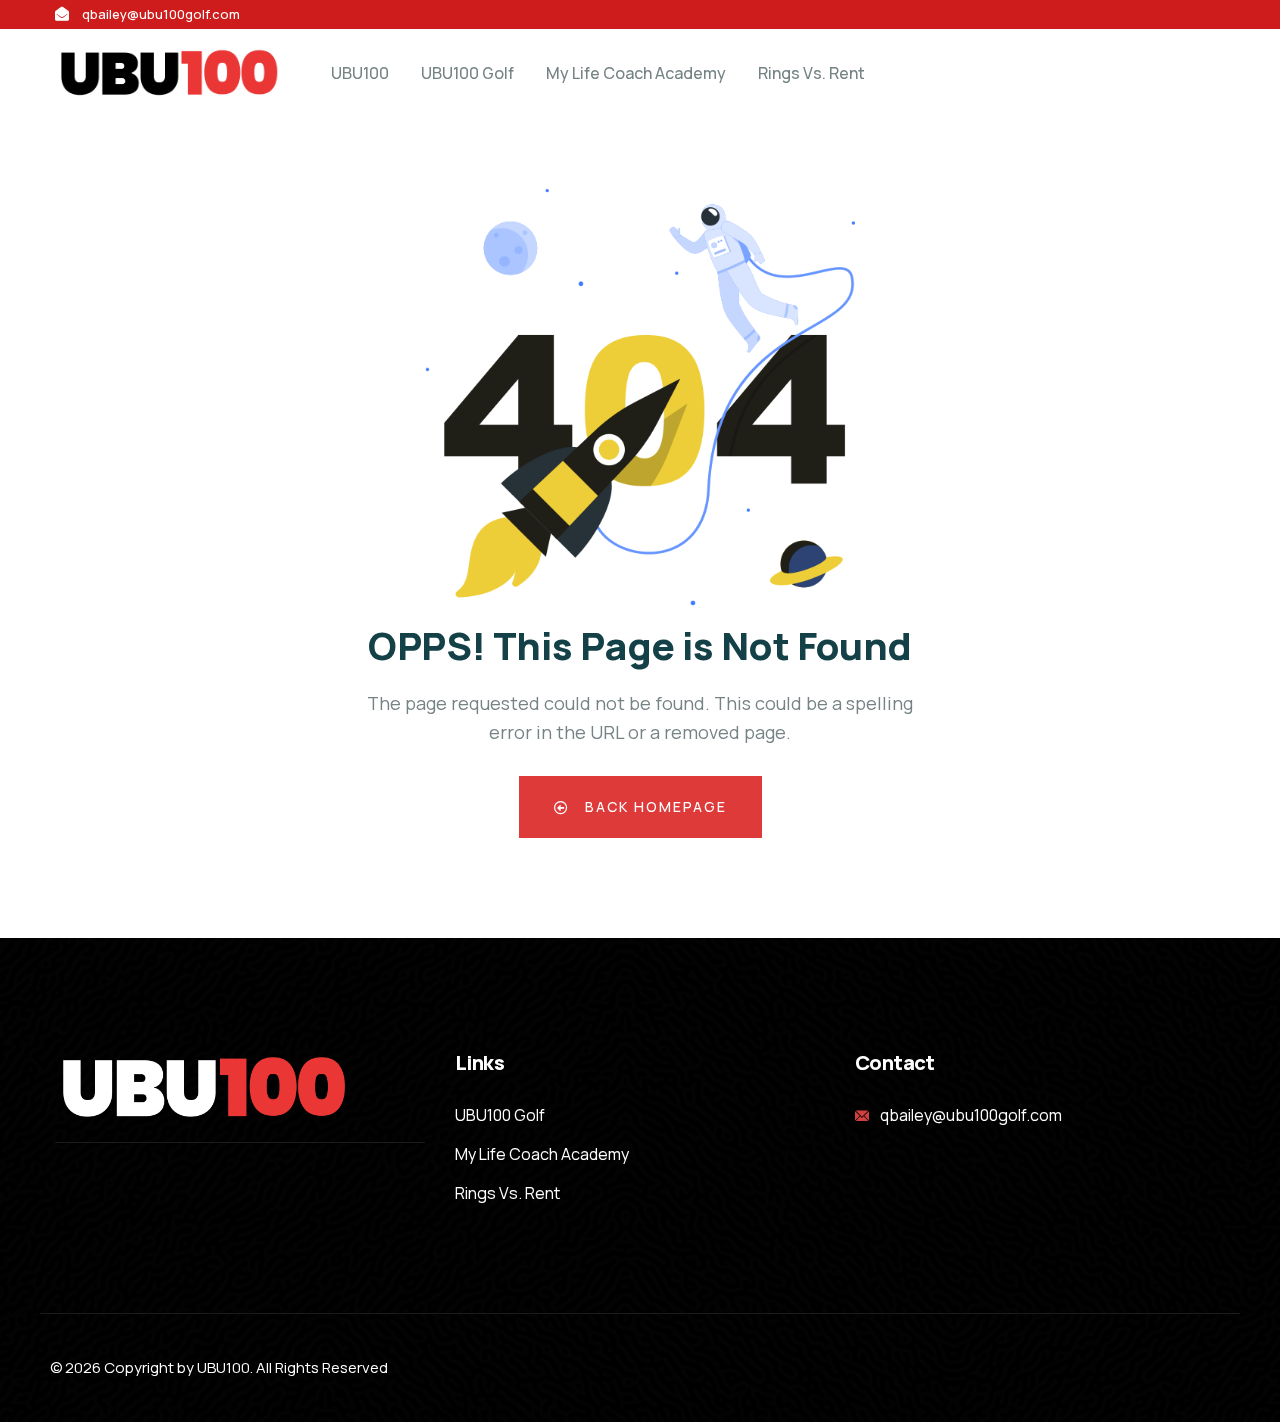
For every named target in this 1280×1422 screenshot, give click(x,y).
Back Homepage (653, 806)
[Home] (170, 73)
